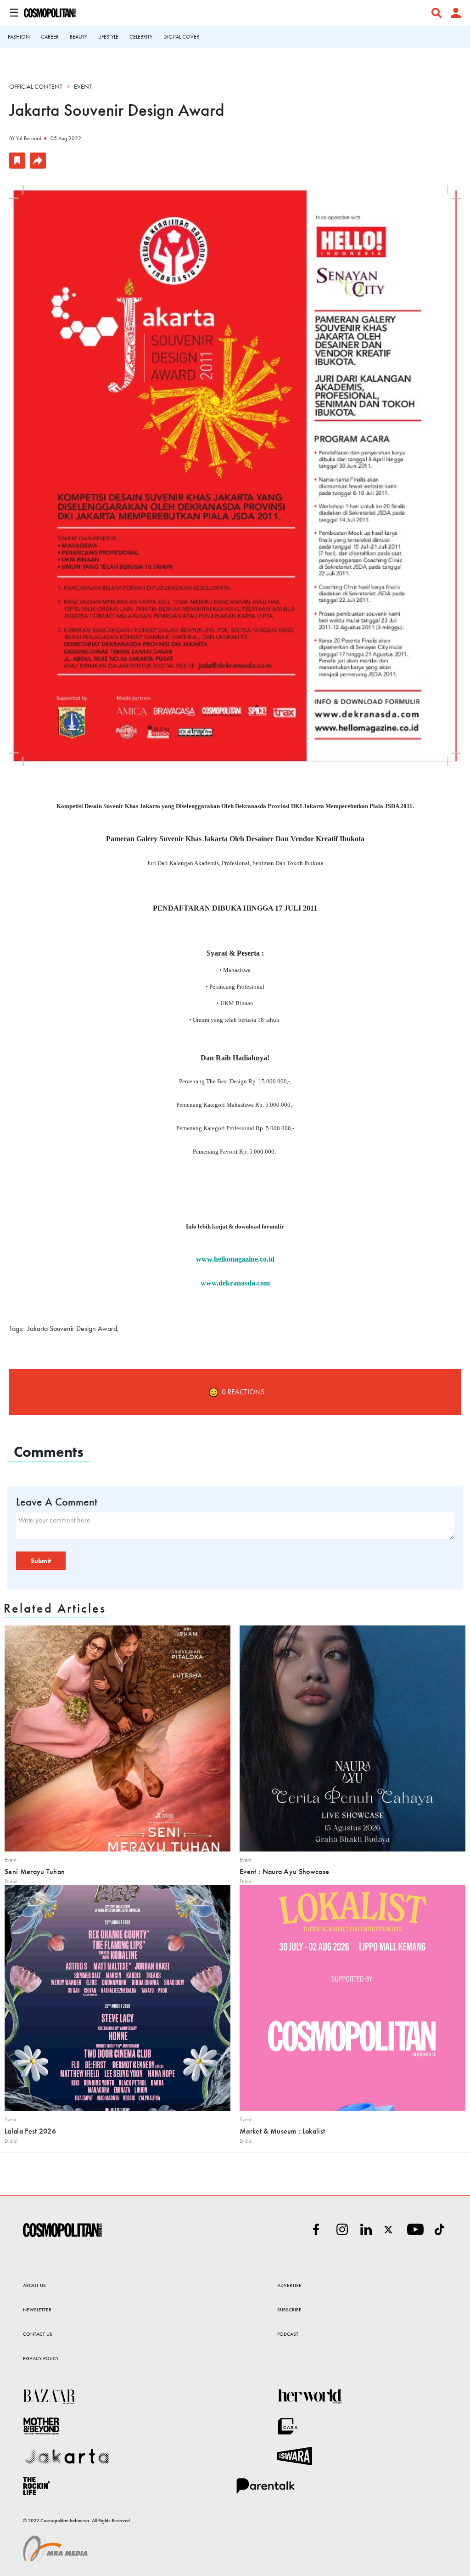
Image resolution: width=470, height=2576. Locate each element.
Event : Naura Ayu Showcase (284, 1871)
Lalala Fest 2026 (30, 2131)
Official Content (36, 86)
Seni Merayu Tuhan (35, 1871)
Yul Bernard (29, 138)
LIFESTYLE (108, 37)
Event (83, 86)
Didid (11, 1881)
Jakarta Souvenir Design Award (72, 1328)
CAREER (50, 37)
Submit (41, 1561)
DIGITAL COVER (181, 37)
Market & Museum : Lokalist (282, 2131)
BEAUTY (78, 37)
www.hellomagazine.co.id (235, 1259)
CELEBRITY (141, 37)
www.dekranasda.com (235, 1283)
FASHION (19, 37)
